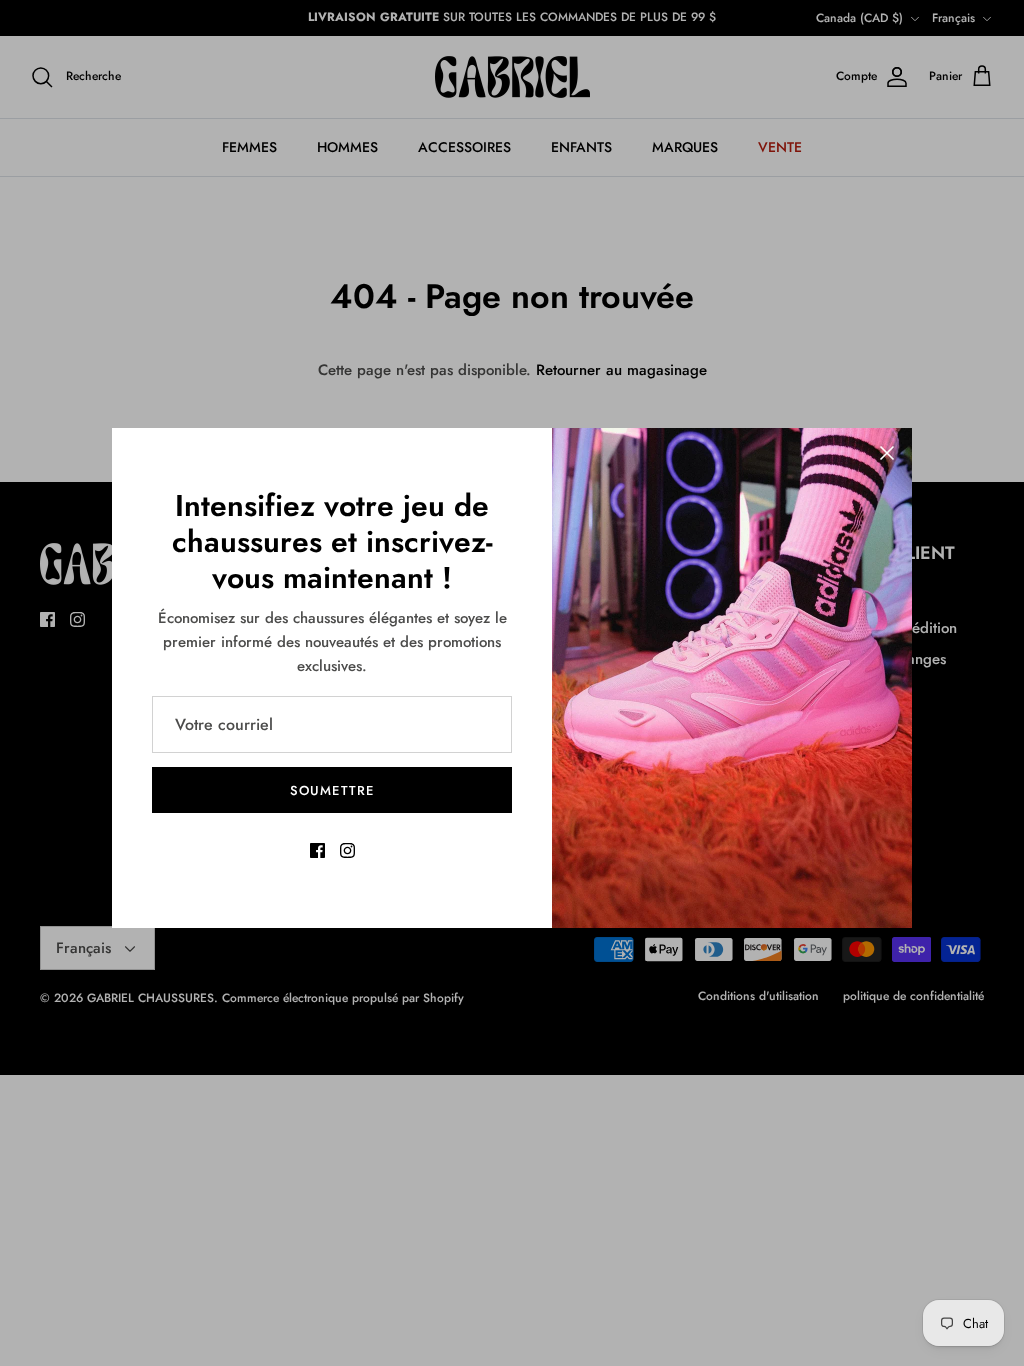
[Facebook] (317, 850)
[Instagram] (347, 850)
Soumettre (331, 790)
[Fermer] (887, 453)
